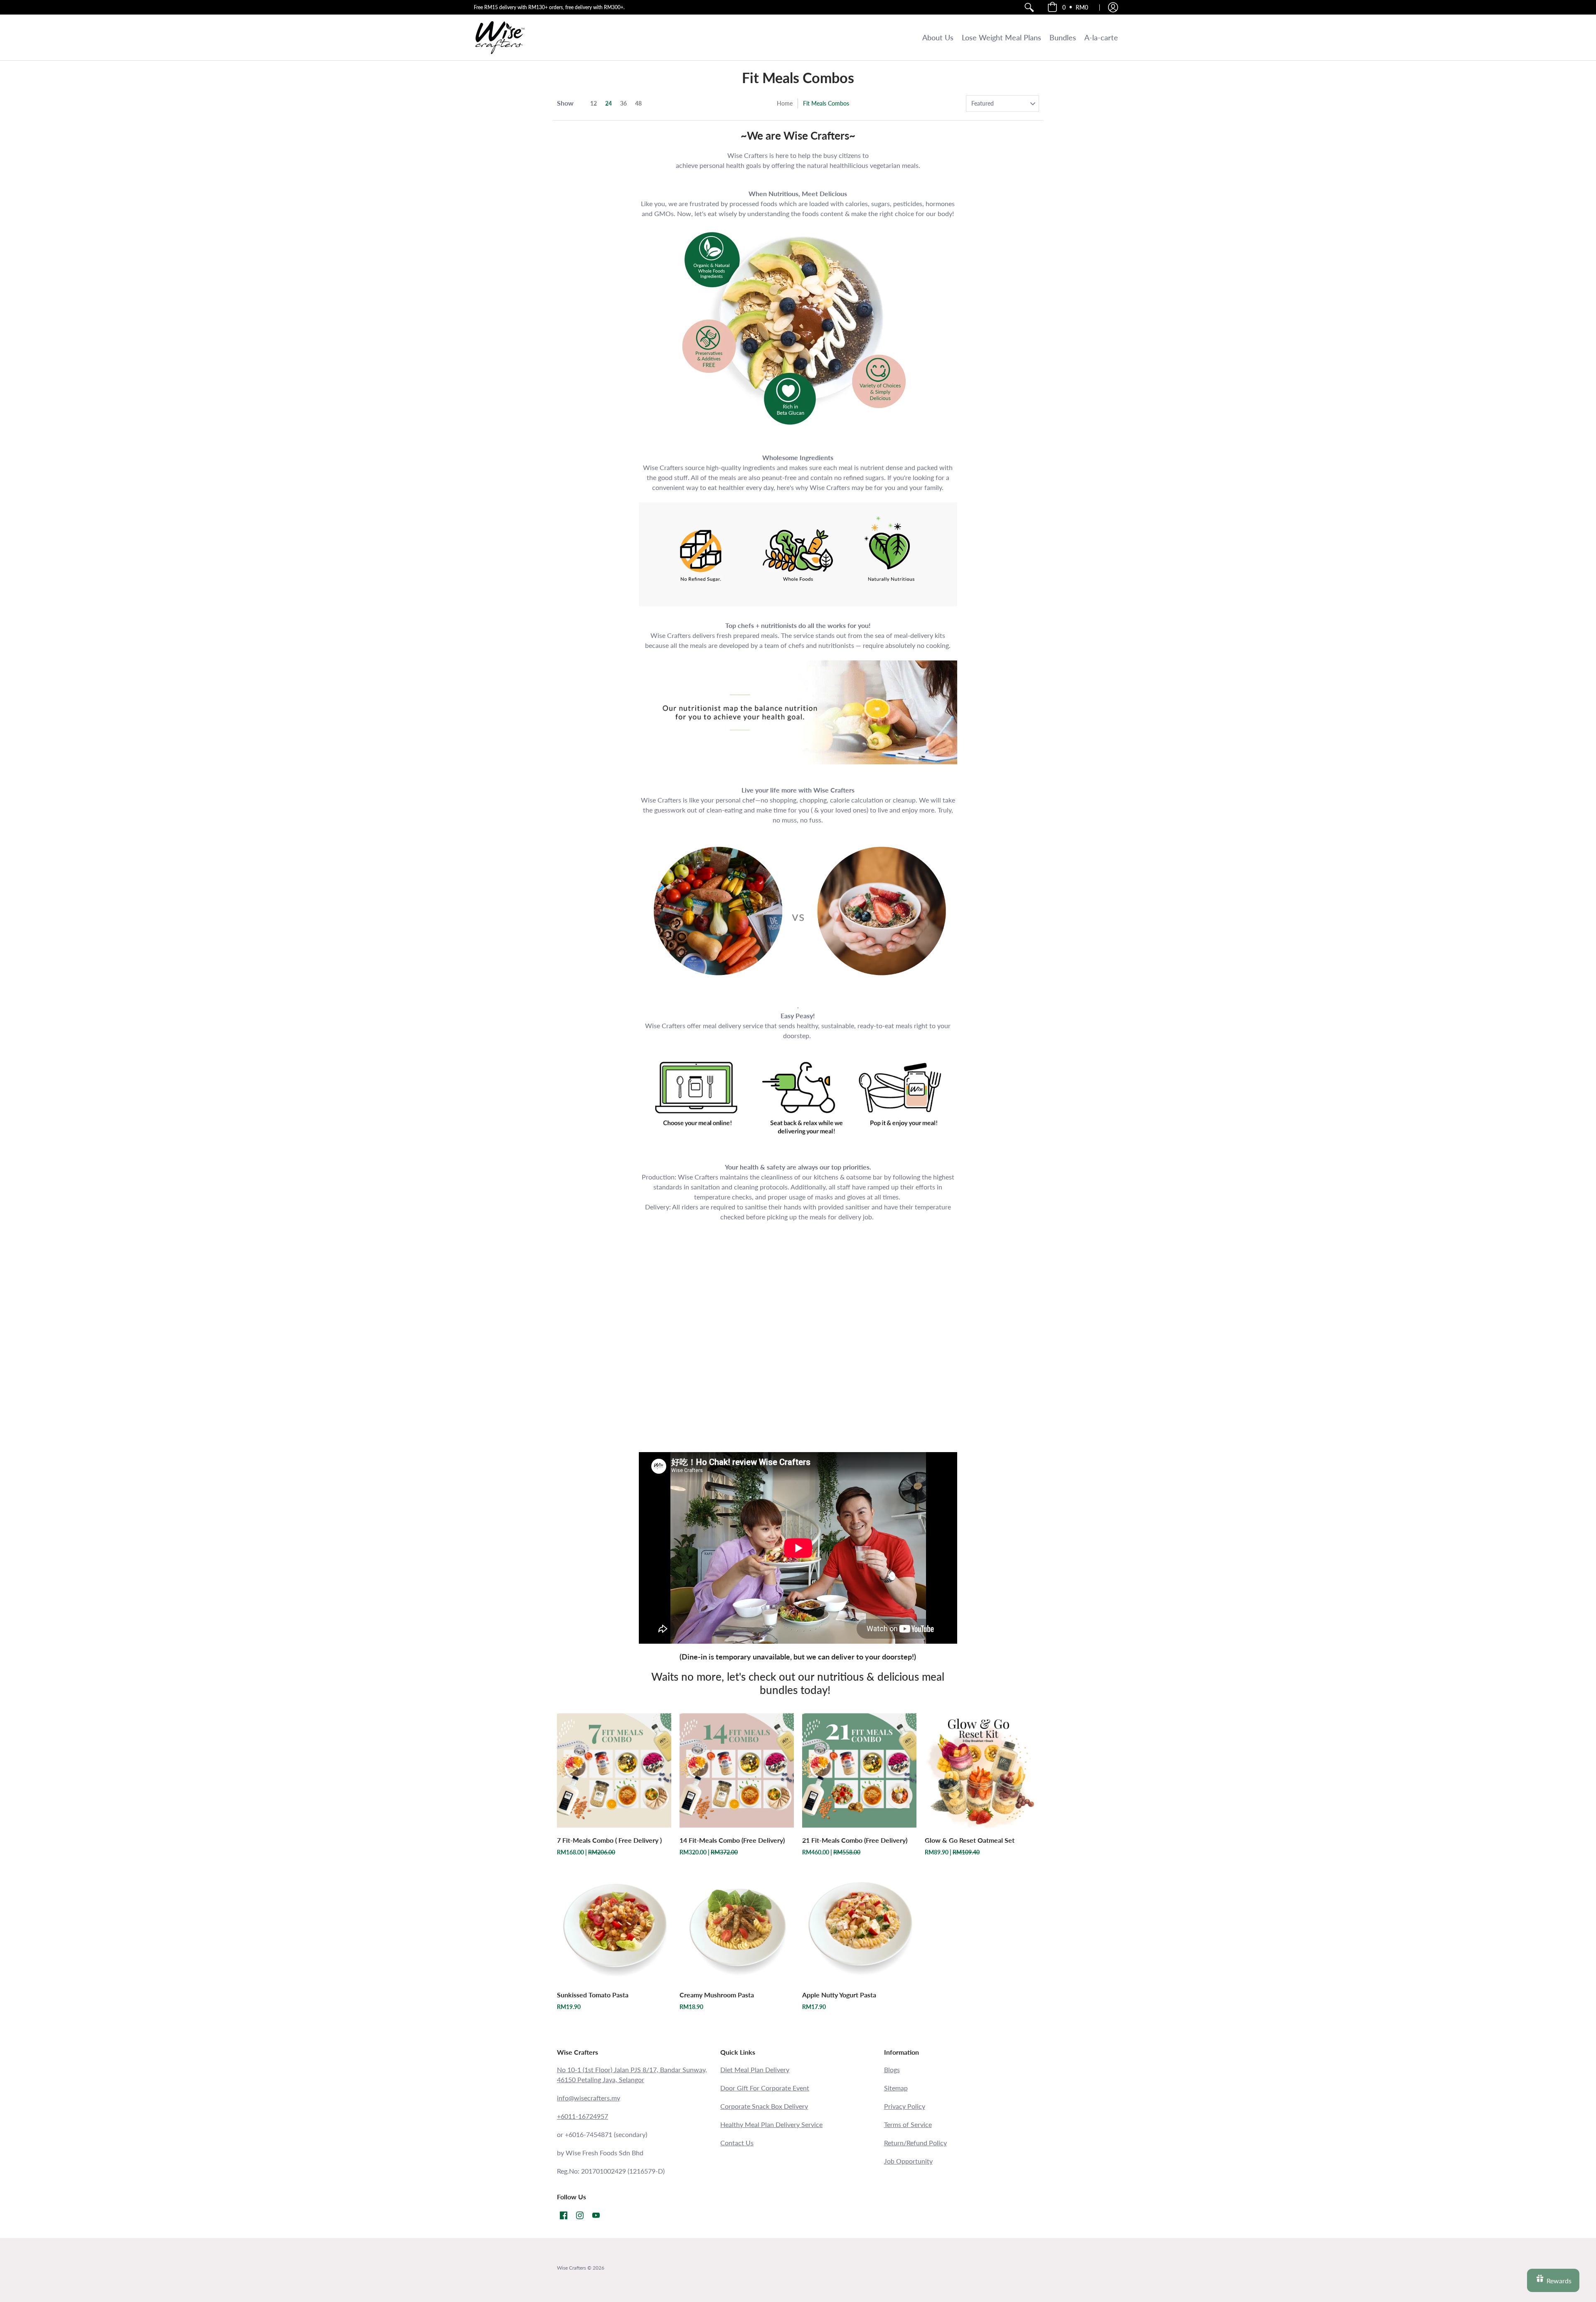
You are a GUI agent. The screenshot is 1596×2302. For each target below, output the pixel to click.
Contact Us (737, 2143)
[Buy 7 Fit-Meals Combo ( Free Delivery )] (614, 1771)
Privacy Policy (905, 2106)
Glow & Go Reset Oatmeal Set (970, 1840)
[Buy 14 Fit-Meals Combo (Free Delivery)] (737, 1771)
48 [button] (638, 103)
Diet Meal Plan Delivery (755, 2069)
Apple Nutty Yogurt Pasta (839, 1995)
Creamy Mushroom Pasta (717, 1995)
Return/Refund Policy (915, 2143)
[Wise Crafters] (500, 37)
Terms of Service (908, 2124)
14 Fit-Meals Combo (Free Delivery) (732, 1840)
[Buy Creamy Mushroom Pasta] (737, 1925)
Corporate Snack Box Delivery (764, 2106)
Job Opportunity (908, 2161)
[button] (1068, 7)
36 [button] (623, 103)
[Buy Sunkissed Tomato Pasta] (614, 1925)
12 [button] (594, 103)
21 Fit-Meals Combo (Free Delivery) (855, 1840)
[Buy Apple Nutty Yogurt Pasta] (859, 1925)
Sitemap (896, 2088)
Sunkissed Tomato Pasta (593, 1995)
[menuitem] (1029, 7)
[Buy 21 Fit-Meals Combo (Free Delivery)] (859, 1771)
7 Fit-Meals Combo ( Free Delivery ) (609, 1840)
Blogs (892, 2069)
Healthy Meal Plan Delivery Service (771, 2124)
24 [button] (608, 103)
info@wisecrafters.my (589, 2098)
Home (785, 103)
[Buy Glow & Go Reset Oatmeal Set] (982, 1771)
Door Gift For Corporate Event (765, 2088)
